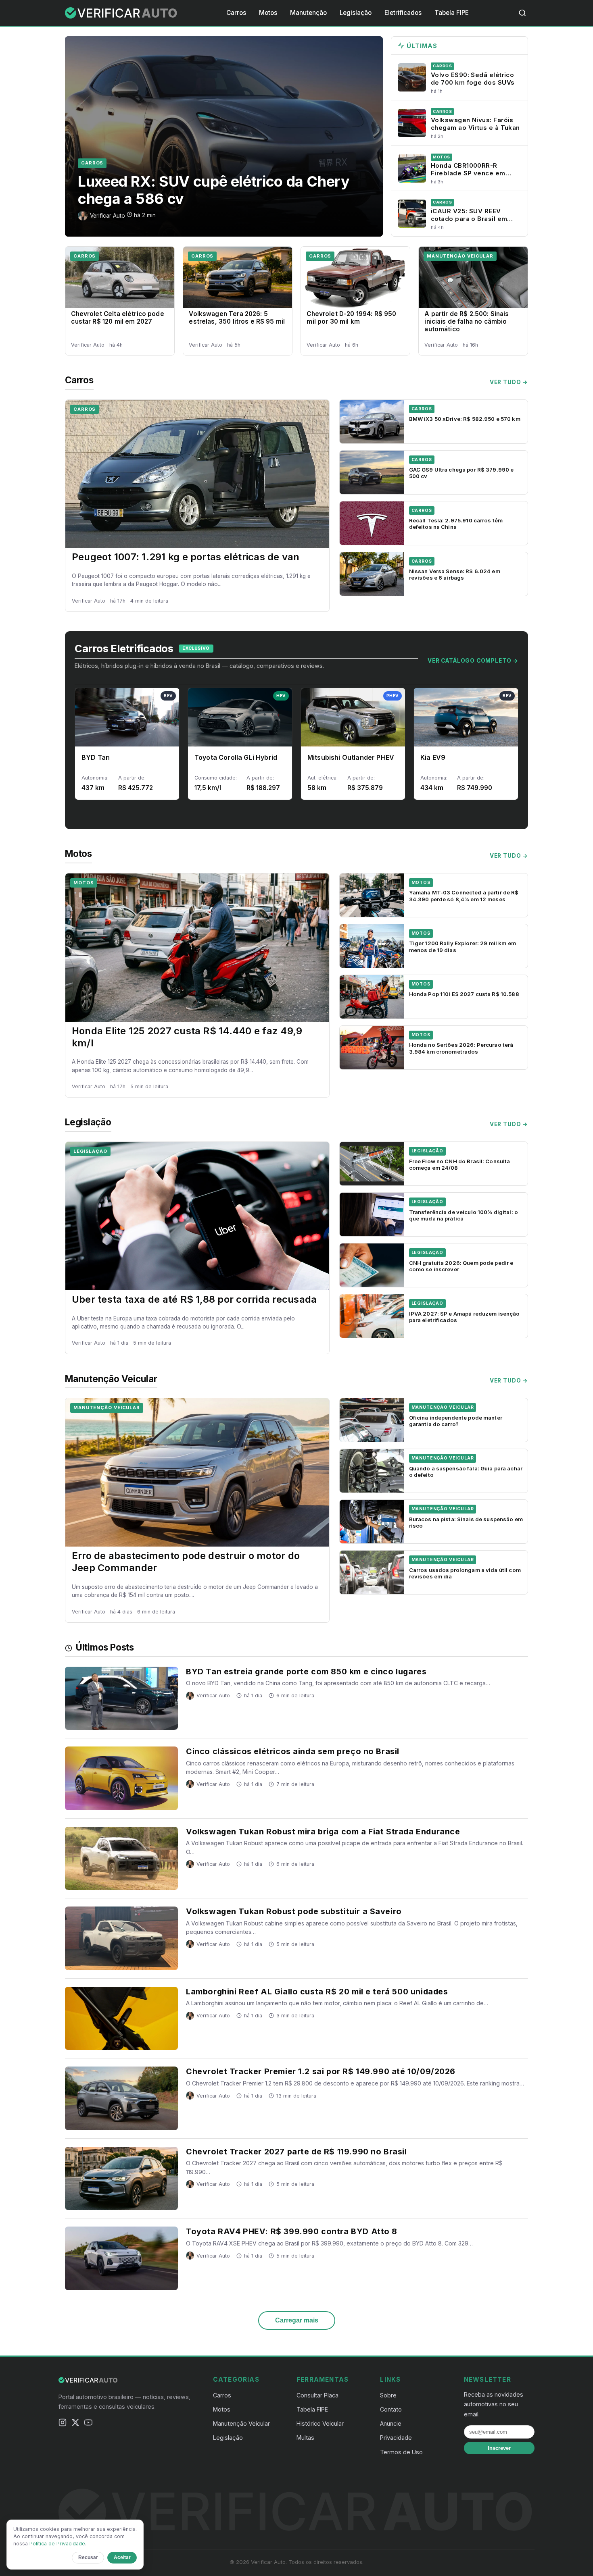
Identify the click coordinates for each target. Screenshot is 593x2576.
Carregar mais (297, 2320)
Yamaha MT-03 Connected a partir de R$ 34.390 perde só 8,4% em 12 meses (464, 896)
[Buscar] (522, 13)
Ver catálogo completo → (473, 661)
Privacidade (396, 2438)
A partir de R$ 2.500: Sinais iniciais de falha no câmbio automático (467, 321)
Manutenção (308, 13)
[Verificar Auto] (122, 13)
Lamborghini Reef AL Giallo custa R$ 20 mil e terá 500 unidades (317, 1992)
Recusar (88, 2557)
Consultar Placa (317, 2395)
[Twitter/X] (75, 2424)
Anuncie (391, 2423)
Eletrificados (403, 13)
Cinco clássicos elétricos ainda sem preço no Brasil (293, 1751)
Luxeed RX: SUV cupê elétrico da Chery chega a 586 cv (214, 190)
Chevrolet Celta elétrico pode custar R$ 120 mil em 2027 (117, 318)
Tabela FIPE (452, 13)
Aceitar (122, 2557)
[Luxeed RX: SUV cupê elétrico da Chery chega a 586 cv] (224, 136)
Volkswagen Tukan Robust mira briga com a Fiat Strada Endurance (323, 1832)
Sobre (388, 2395)
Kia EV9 (433, 757)
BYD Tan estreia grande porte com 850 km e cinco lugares (306, 1672)
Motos (268, 13)
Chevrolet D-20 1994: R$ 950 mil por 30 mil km (351, 318)
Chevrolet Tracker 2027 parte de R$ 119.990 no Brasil (296, 2152)
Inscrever (499, 2448)
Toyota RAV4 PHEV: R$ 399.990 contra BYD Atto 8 (292, 2231)
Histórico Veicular (320, 2423)
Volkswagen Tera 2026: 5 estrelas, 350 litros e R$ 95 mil (237, 318)
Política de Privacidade (57, 2544)
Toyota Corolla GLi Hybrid (236, 757)
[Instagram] (63, 2424)
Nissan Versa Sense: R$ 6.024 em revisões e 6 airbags (455, 574)
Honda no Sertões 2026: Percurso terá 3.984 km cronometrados (461, 1048)
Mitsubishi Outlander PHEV (351, 757)
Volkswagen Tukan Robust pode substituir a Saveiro (294, 1911)
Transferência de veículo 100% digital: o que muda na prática (464, 1215)
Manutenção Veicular (460, 256)
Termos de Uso (401, 2452)
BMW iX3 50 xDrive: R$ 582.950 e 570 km (465, 419)
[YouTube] (88, 2424)
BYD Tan (96, 757)
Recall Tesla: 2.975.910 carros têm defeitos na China (456, 524)
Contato (391, 2409)
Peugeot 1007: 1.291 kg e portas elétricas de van (186, 557)
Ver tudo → (509, 382)
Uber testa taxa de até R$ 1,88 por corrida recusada (194, 1299)
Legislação (356, 13)
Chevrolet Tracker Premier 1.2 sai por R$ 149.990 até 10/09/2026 (321, 2071)
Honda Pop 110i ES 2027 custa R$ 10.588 (464, 994)
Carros (236, 13)
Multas (305, 2438)
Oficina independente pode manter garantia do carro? (456, 1421)
